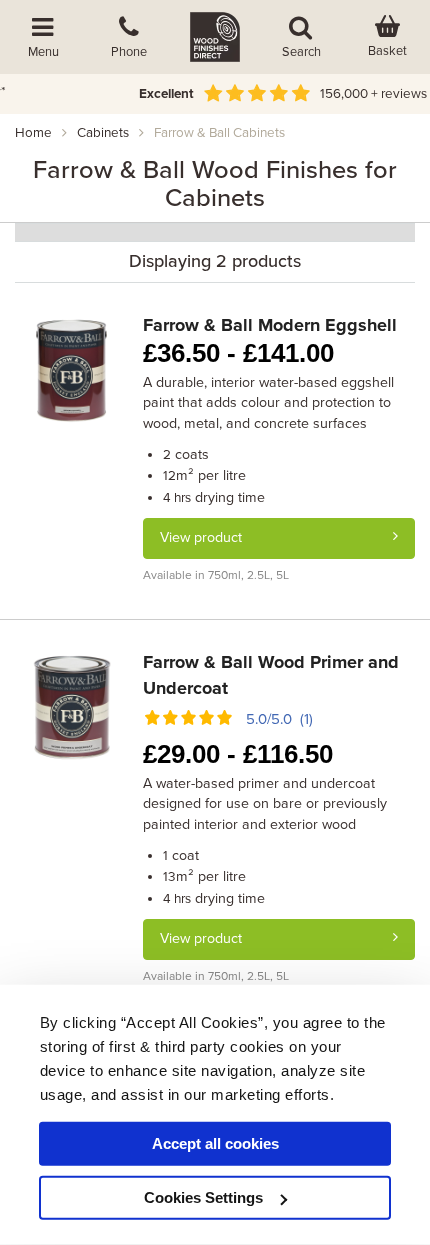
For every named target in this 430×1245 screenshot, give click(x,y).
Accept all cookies (215, 1143)
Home (33, 133)
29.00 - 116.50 (238, 754)
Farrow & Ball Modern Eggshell (270, 325)
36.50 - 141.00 (238, 353)
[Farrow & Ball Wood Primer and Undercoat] (71, 705)
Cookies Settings (203, 1197)
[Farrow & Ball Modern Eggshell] (71, 368)
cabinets (103, 133)
